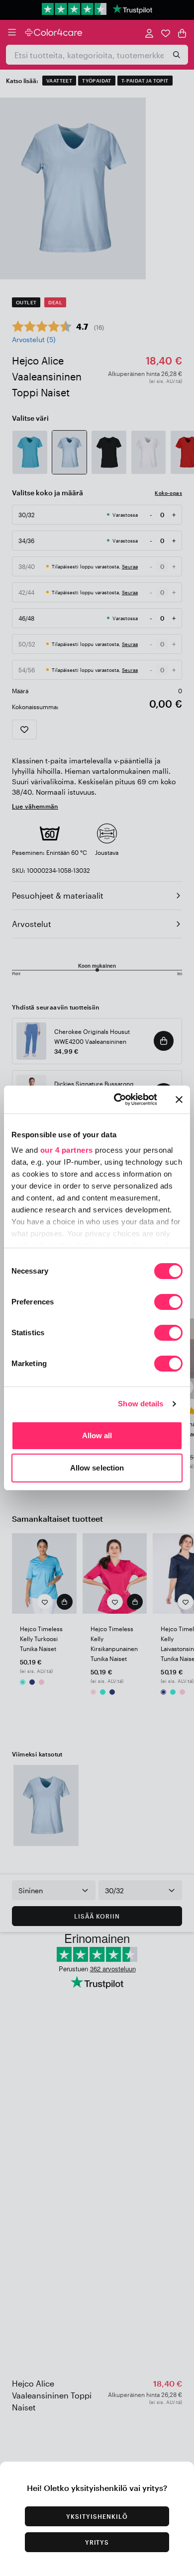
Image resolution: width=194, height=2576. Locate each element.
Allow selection (97, 1468)
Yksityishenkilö (97, 2516)
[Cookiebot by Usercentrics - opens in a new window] (118, 1100)
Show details (141, 1404)
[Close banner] (179, 1100)
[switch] (168, 1303)
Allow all (97, 1435)
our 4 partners (67, 1150)
